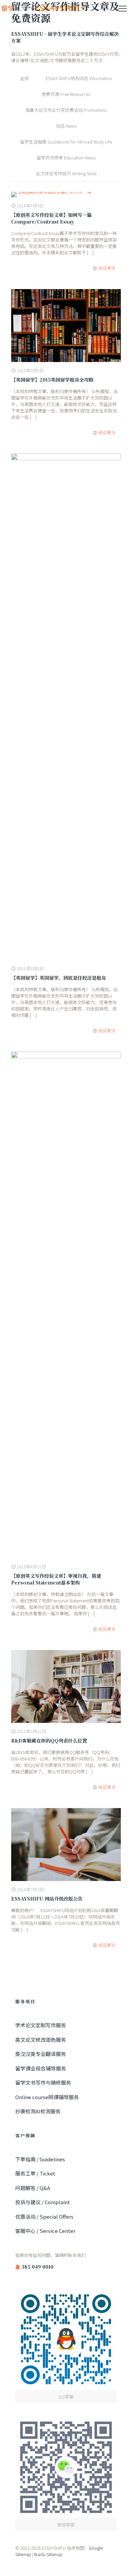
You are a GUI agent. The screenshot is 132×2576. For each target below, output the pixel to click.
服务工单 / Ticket (35, 2173)
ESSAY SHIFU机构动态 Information (79, 78)
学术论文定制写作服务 (41, 2025)
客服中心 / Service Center (45, 2231)
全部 (24, 78)
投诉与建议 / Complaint (43, 2202)
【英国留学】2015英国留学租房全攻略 (52, 380)
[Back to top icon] (118, 2562)
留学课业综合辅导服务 (41, 2068)
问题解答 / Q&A (33, 2188)
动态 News (66, 126)
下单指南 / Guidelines (40, 2159)
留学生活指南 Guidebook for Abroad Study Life (66, 142)
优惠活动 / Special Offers (44, 2217)
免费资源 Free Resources (66, 94)
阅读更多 (107, 268)
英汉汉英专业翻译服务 (41, 2054)
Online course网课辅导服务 (47, 2097)
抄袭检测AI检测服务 (38, 2111)
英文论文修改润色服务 (41, 2040)
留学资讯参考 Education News (66, 158)
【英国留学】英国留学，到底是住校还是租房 (59, 978)
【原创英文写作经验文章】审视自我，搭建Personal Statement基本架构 (56, 1579)
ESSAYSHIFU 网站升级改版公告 (47, 1899)
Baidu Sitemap (48, 2554)
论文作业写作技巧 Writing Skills (66, 173)
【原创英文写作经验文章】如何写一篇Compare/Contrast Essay (51, 218)
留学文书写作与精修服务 (43, 2082)
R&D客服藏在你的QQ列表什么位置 (49, 1741)
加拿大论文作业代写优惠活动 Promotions (66, 110)
